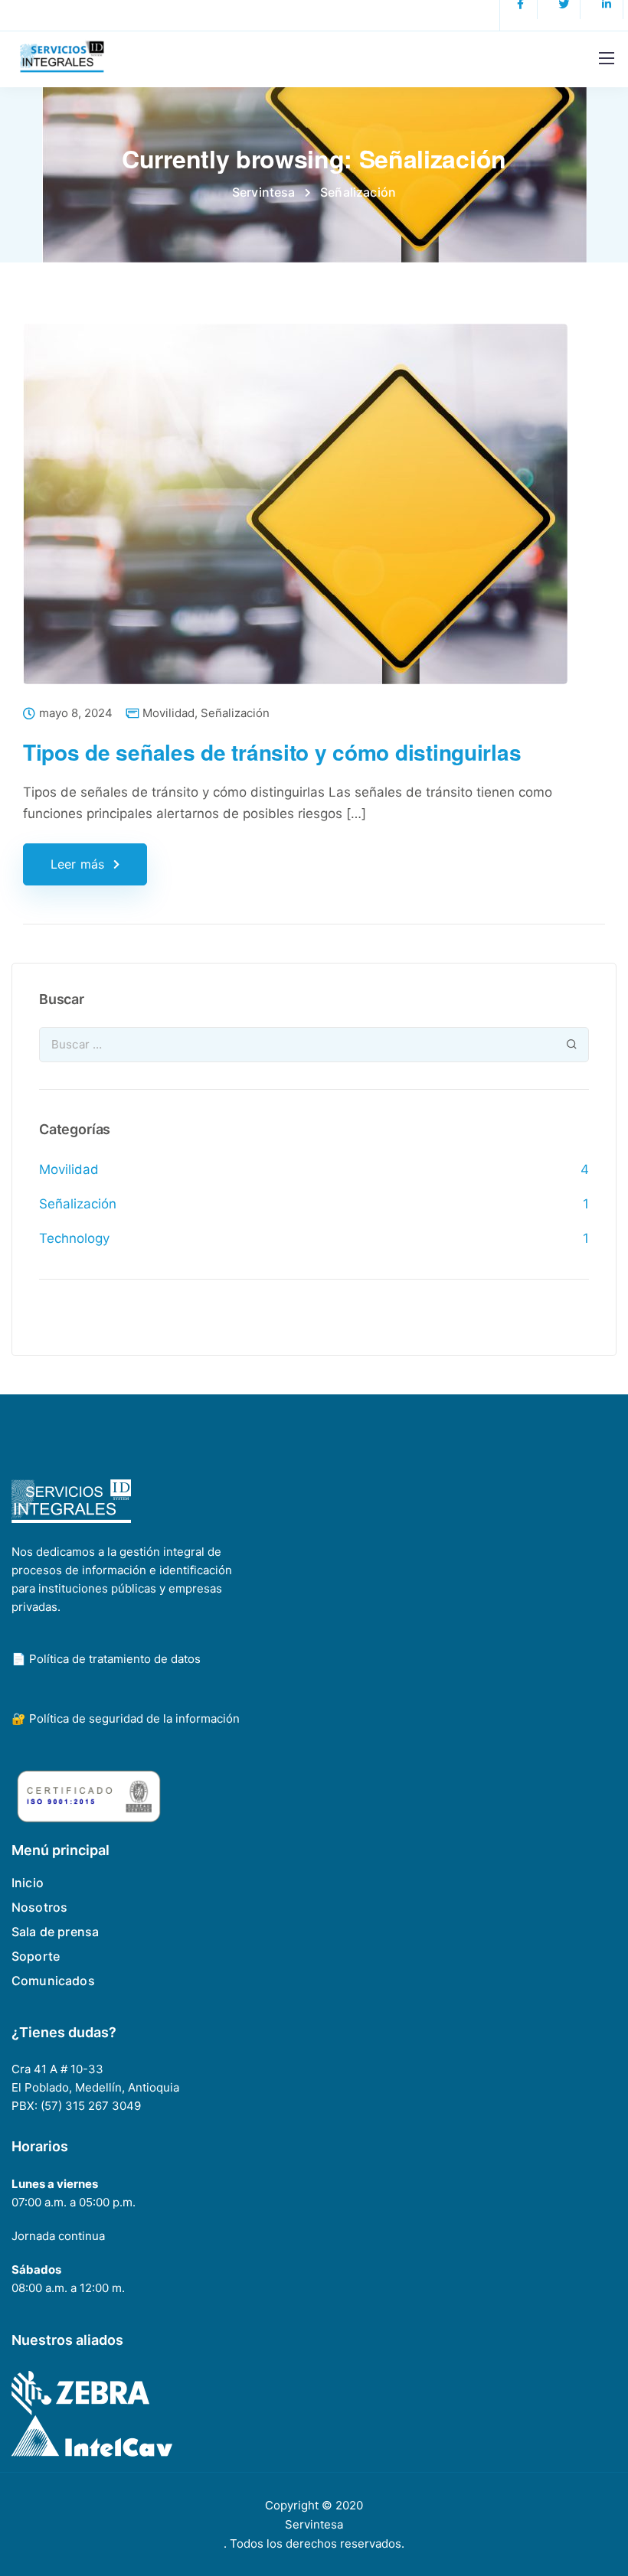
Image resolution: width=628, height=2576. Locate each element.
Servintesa (314, 2524)
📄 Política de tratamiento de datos (106, 1659)
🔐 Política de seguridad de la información (126, 1718)
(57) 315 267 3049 (91, 2106)
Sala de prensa (55, 1932)
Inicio (28, 1883)
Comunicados (53, 1981)
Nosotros (39, 1907)
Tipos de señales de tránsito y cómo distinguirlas (272, 752)
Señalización (235, 713)
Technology (74, 1238)
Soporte (36, 1956)
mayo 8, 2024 (76, 714)
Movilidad (168, 713)
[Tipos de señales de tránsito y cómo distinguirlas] (295, 514)
